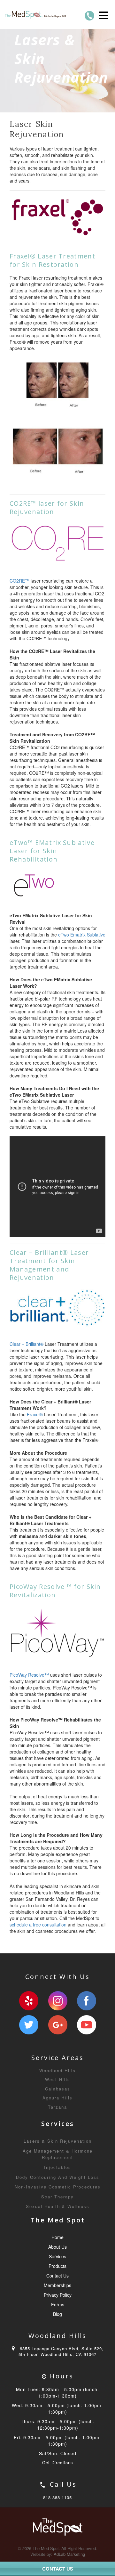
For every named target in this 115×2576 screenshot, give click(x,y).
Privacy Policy (58, 2295)
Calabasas (58, 2089)
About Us (57, 2247)
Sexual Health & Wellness (58, 2206)
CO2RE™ (19, 581)
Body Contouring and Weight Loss (58, 2177)
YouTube (87, 2025)
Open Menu (103, 15)
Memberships (57, 2285)
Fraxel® (35, 1414)
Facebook (87, 2001)
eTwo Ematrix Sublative (82, 935)
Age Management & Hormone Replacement (58, 2154)
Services (57, 2256)
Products (57, 2266)
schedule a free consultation (38, 1925)
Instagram (58, 2001)
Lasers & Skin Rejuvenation (58, 2141)
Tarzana (57, 2107)
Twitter (29, 2025)
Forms (58, 2304)
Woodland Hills (57, 2070)
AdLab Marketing (69, 2554)
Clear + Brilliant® (27, 1344)
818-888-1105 (57, 2497)
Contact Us (57, 2276)
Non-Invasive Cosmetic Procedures (58, 2187)
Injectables (58, 2167)
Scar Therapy (57, 2197)
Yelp (29, 2001)
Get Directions (58, 2462)
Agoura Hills (57, 2098)
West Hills (58, 2079)
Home (57, 2237)
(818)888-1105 (89, 16)
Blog (57, 2314)
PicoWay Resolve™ (29, 1675)
